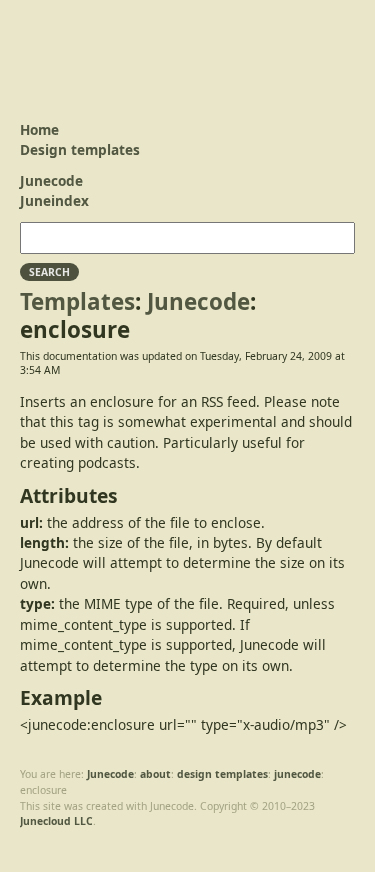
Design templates (80, 149)
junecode (297, 774)
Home (39, 129)
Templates (77, 301)
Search (49, 272)
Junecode (85, 50)
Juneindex (54, 200)
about (155, 774)
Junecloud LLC (56, 821)
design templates (222, 774)
